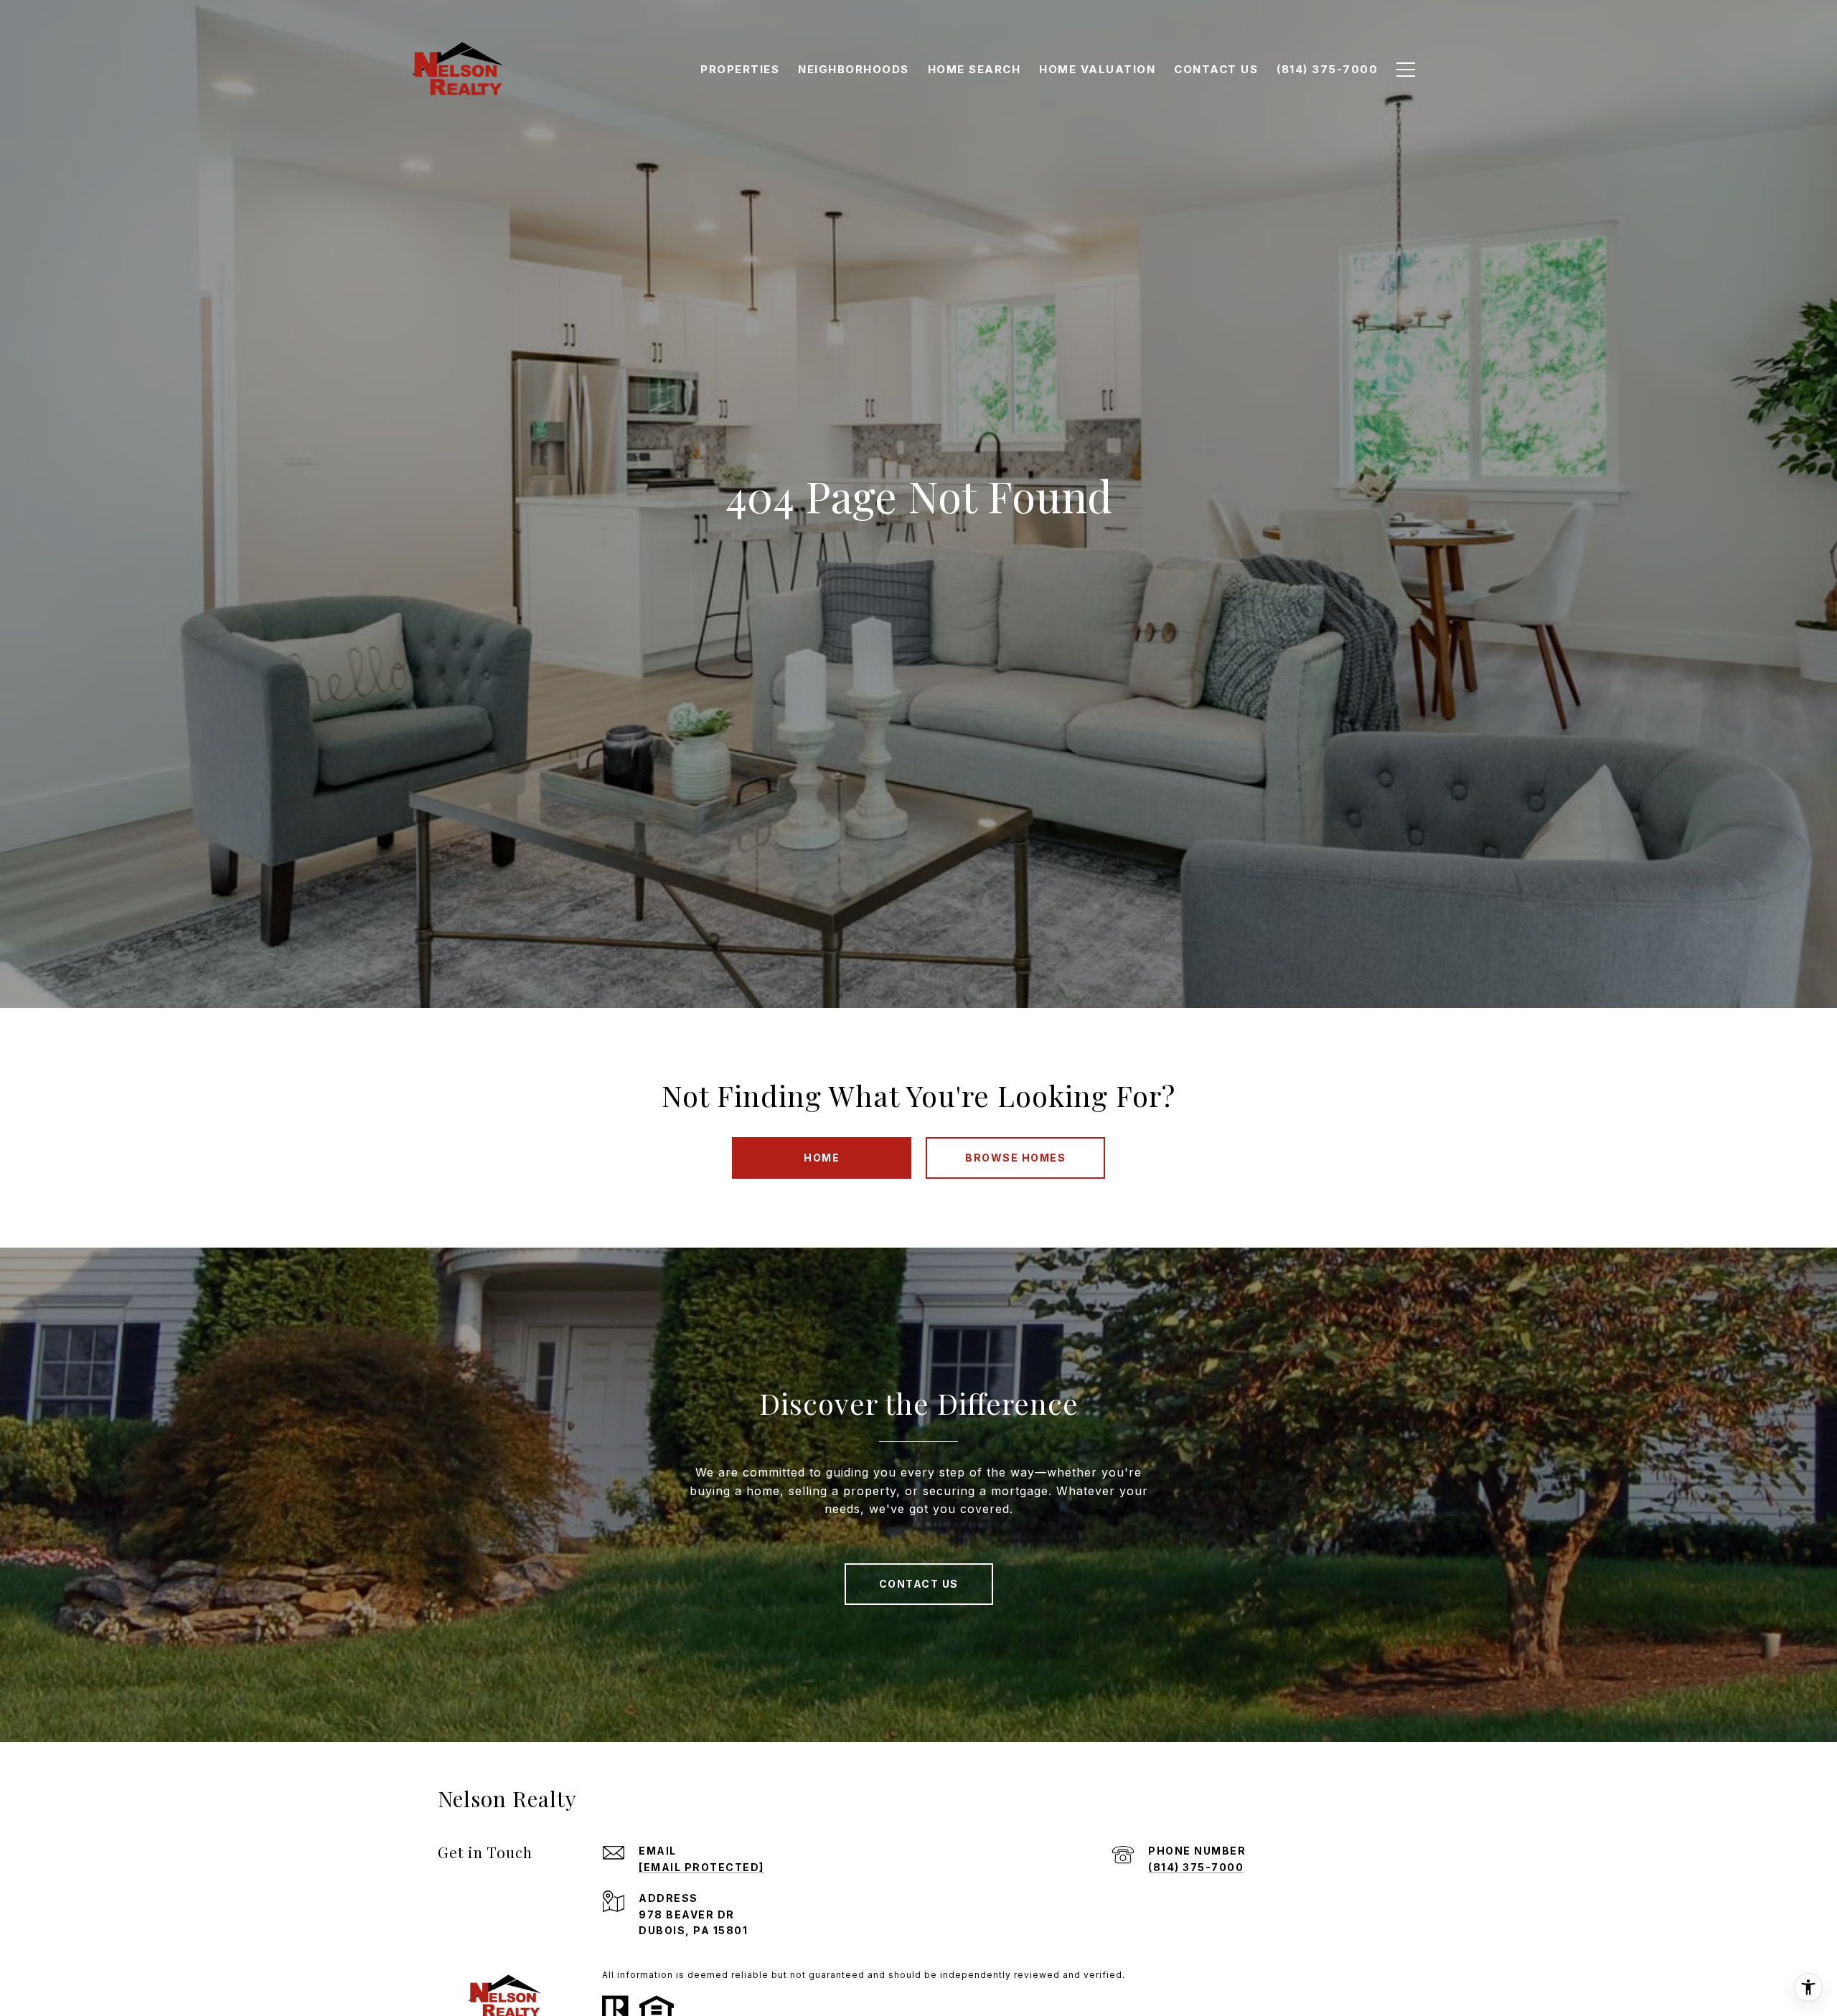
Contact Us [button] (919, 1584)
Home (822, 1158)
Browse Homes (1015, 1158)
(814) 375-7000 (1196, 1867)
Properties (740, 69)
